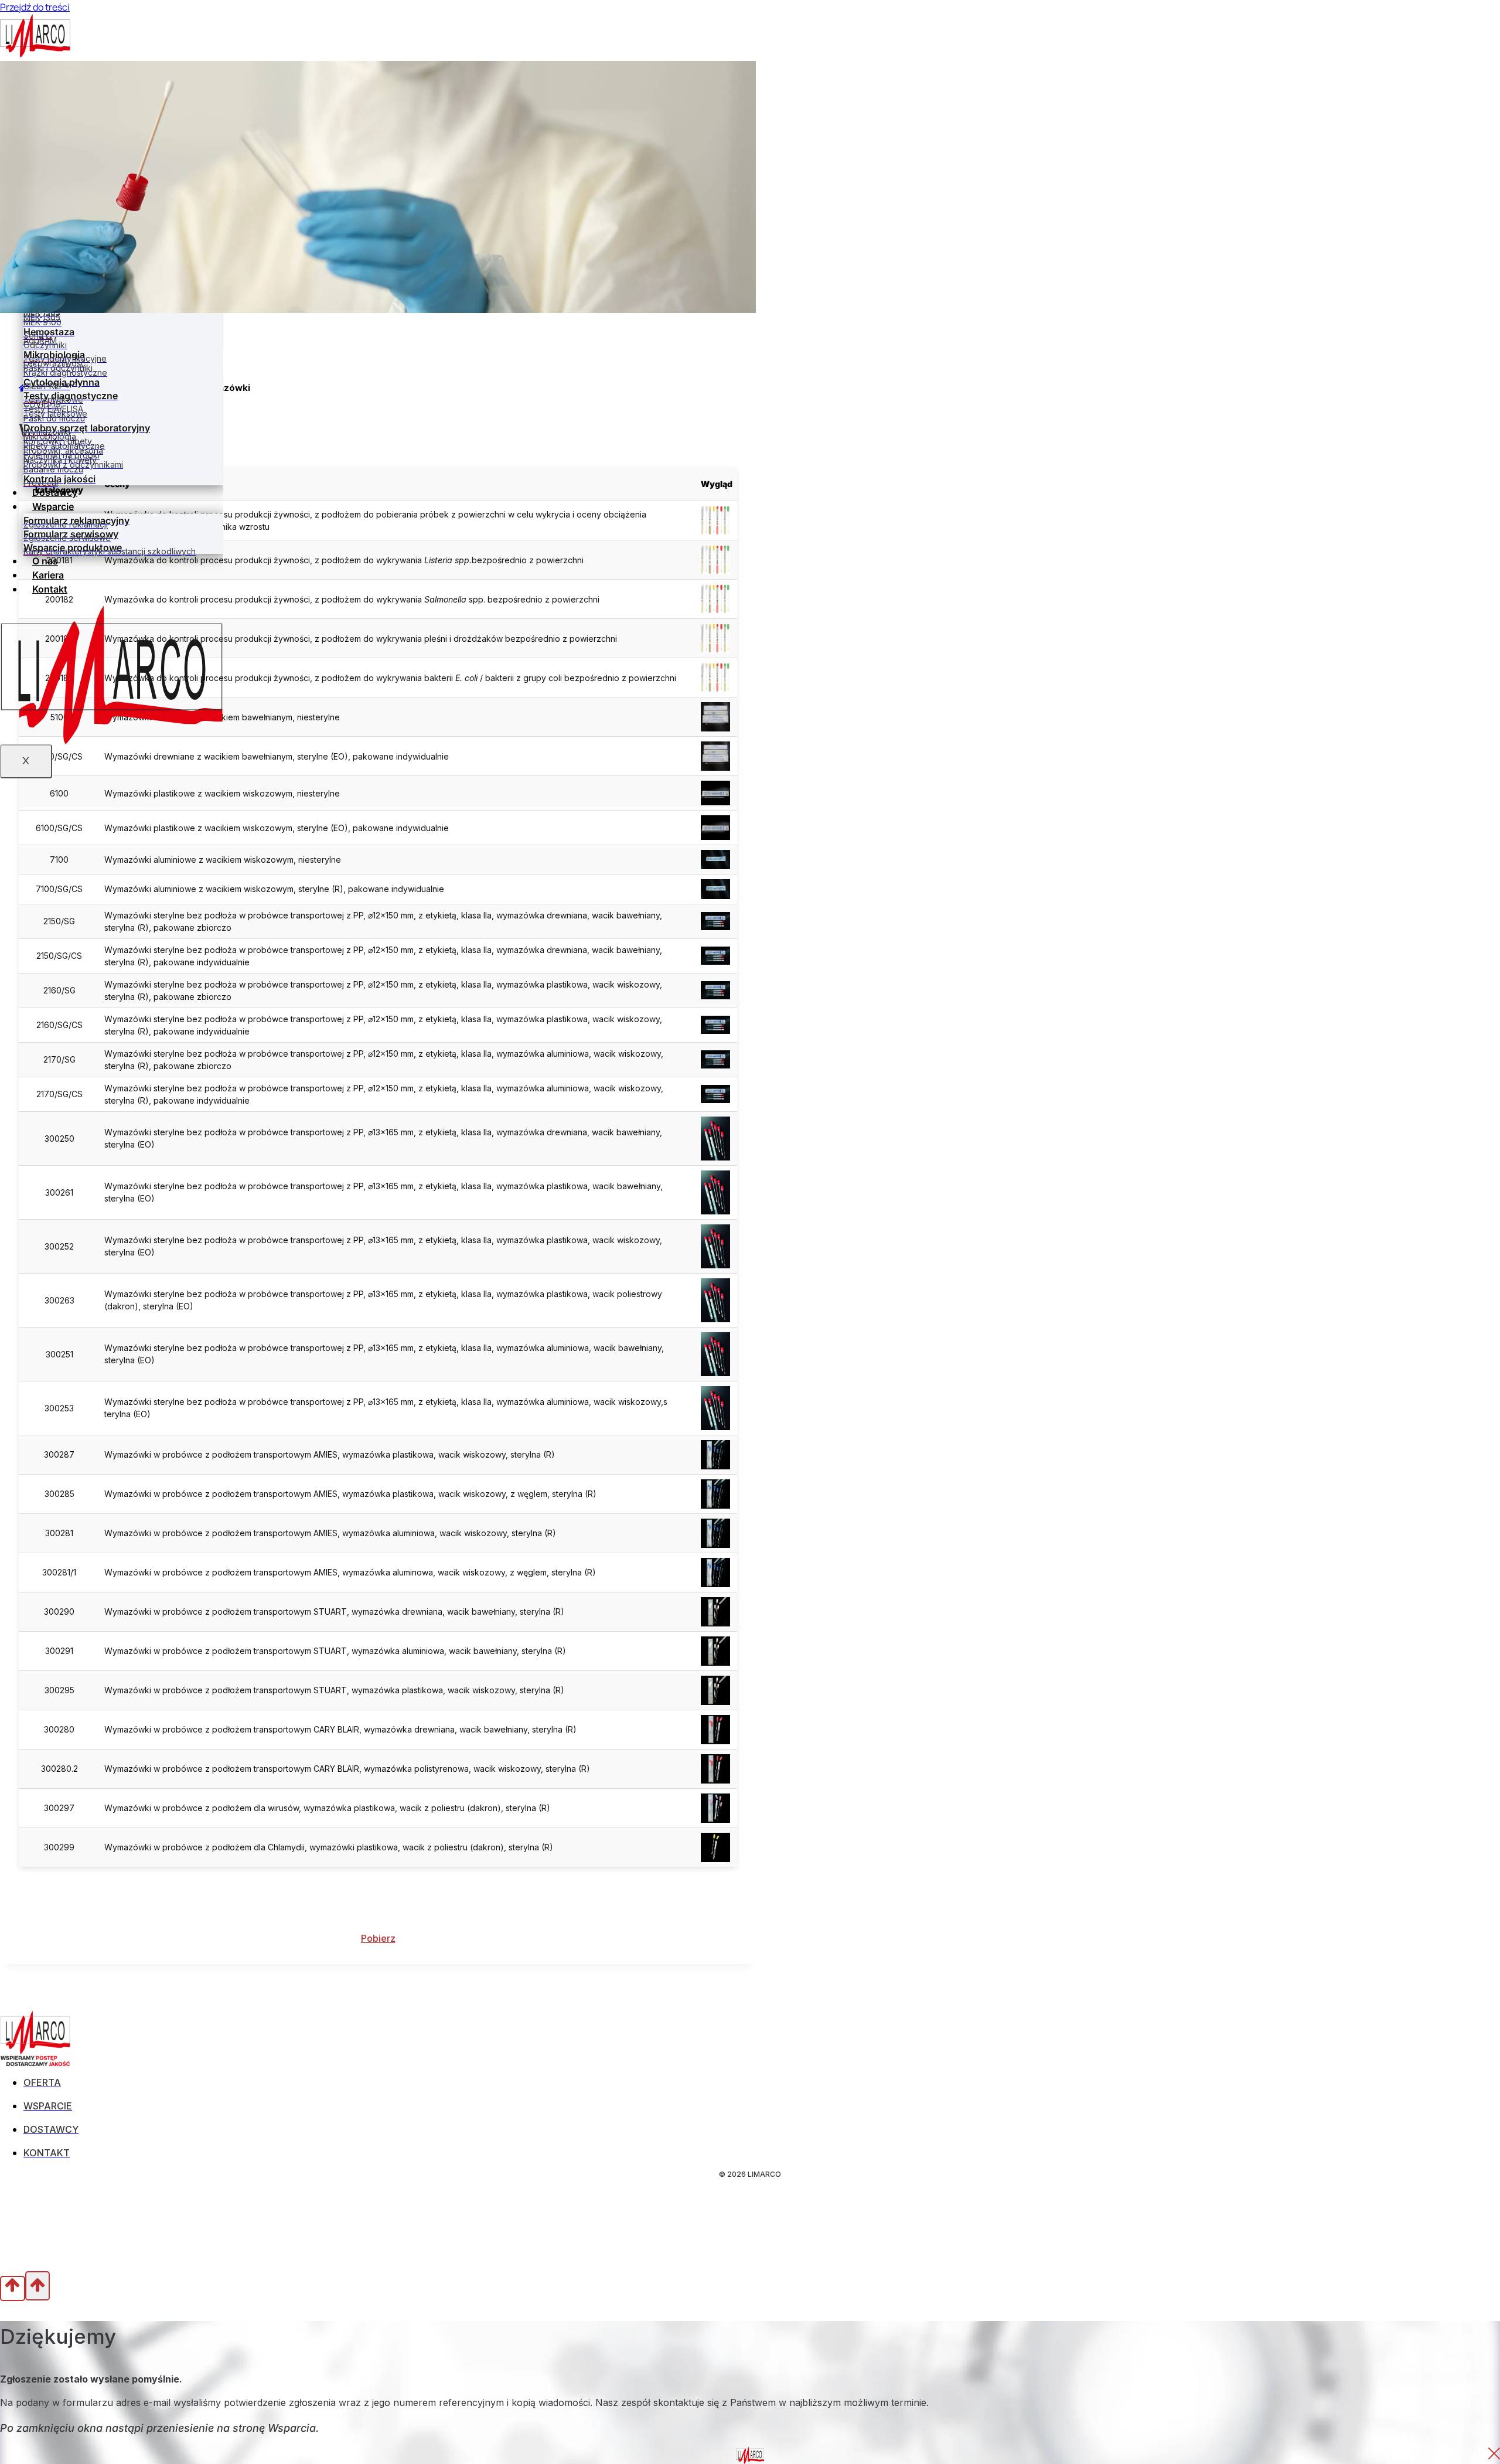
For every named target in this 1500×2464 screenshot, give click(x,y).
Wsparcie (53, 506)
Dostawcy (55, 492)
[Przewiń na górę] (13, 2288)
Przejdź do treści (35, 7)
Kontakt (50, 589)
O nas (45, 561)
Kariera (48, 575)
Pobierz (378, 1938)
